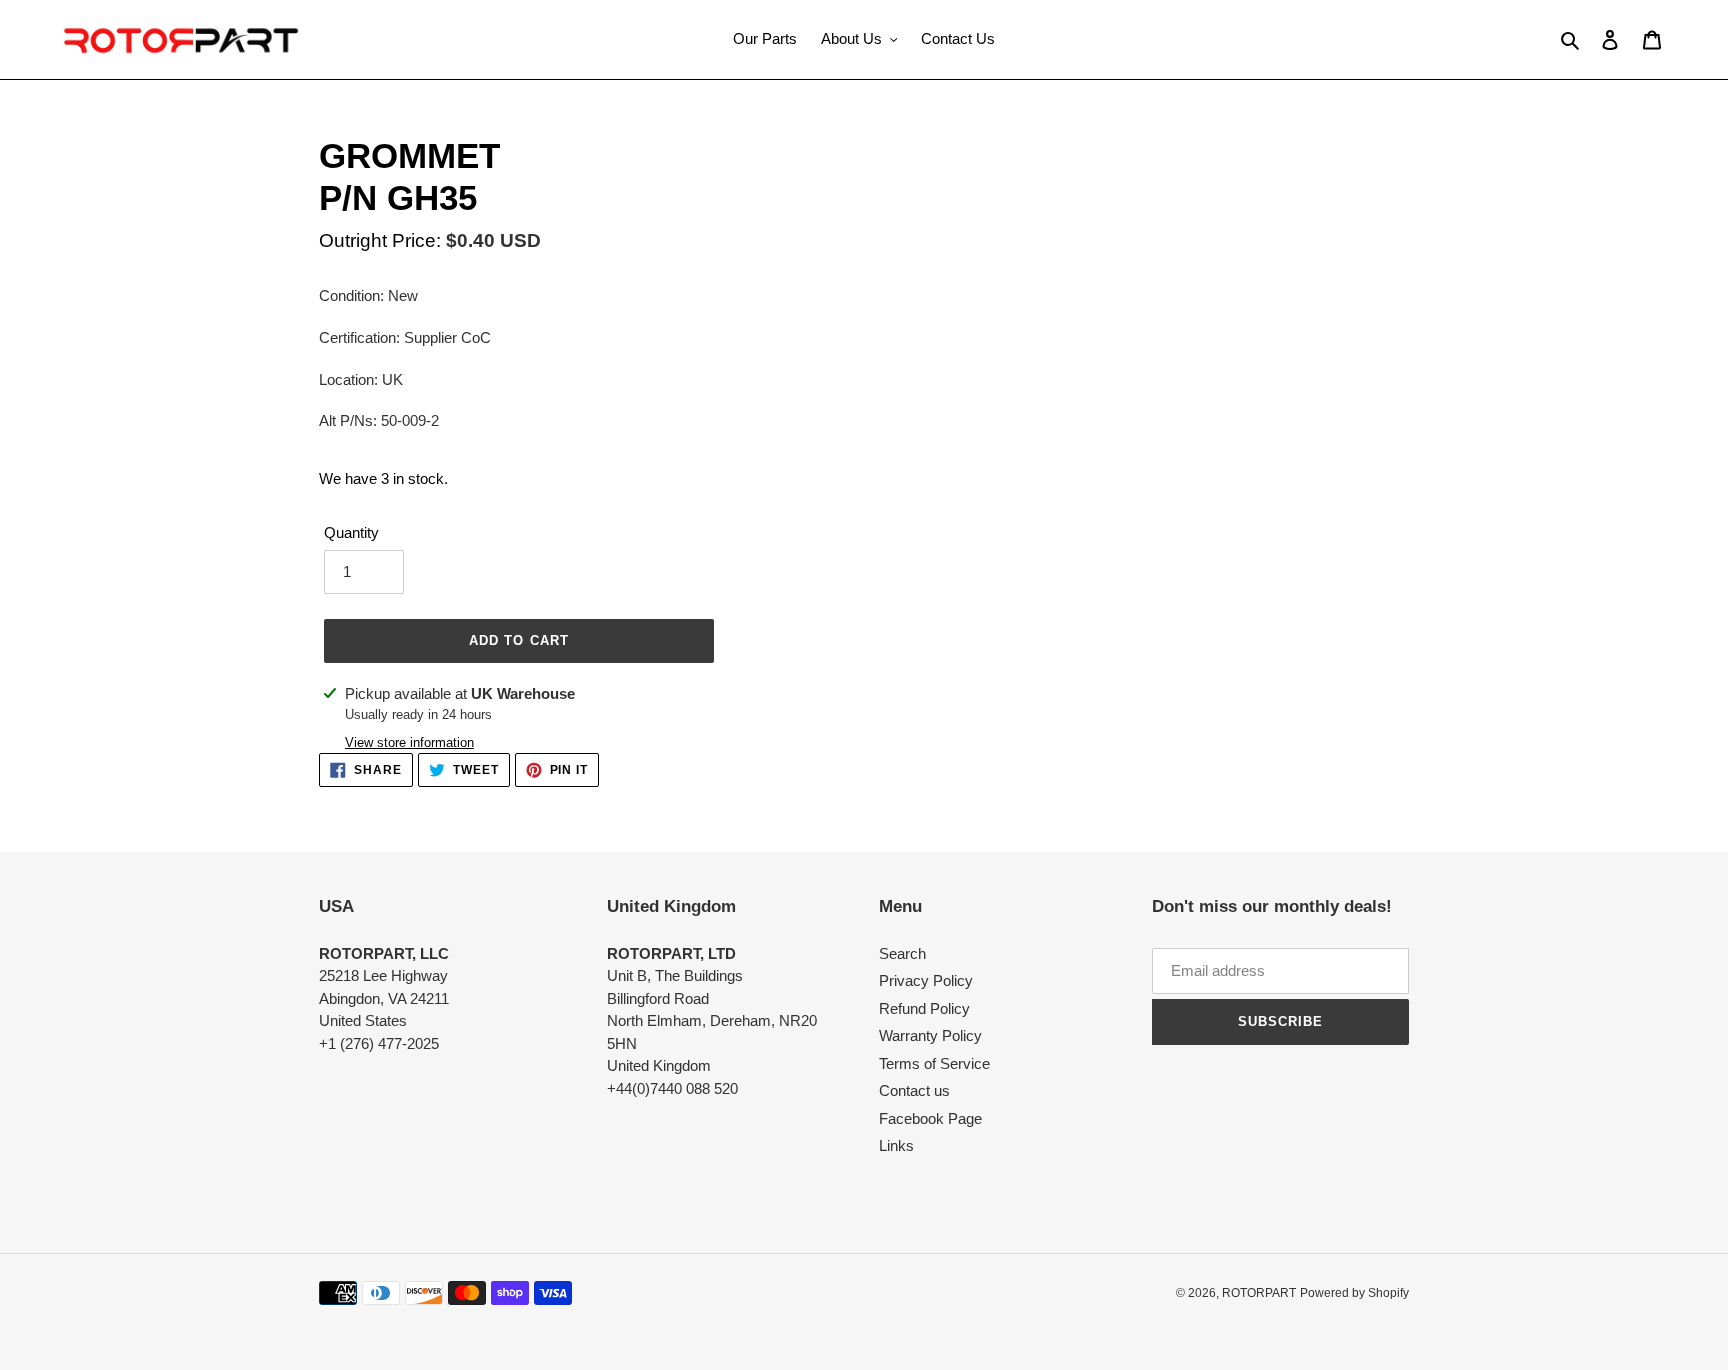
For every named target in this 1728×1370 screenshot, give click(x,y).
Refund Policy (924, 1008)
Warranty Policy (930, 1035)
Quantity (351, 532)
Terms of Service (934, 1063)
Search (902, 953)
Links (896, 1145)
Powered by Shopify (1354, 1293)
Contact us (914, 1090)
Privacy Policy (926, 980)
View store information (409, 742)
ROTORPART (1259, 1293)
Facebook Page (930, 1118)
